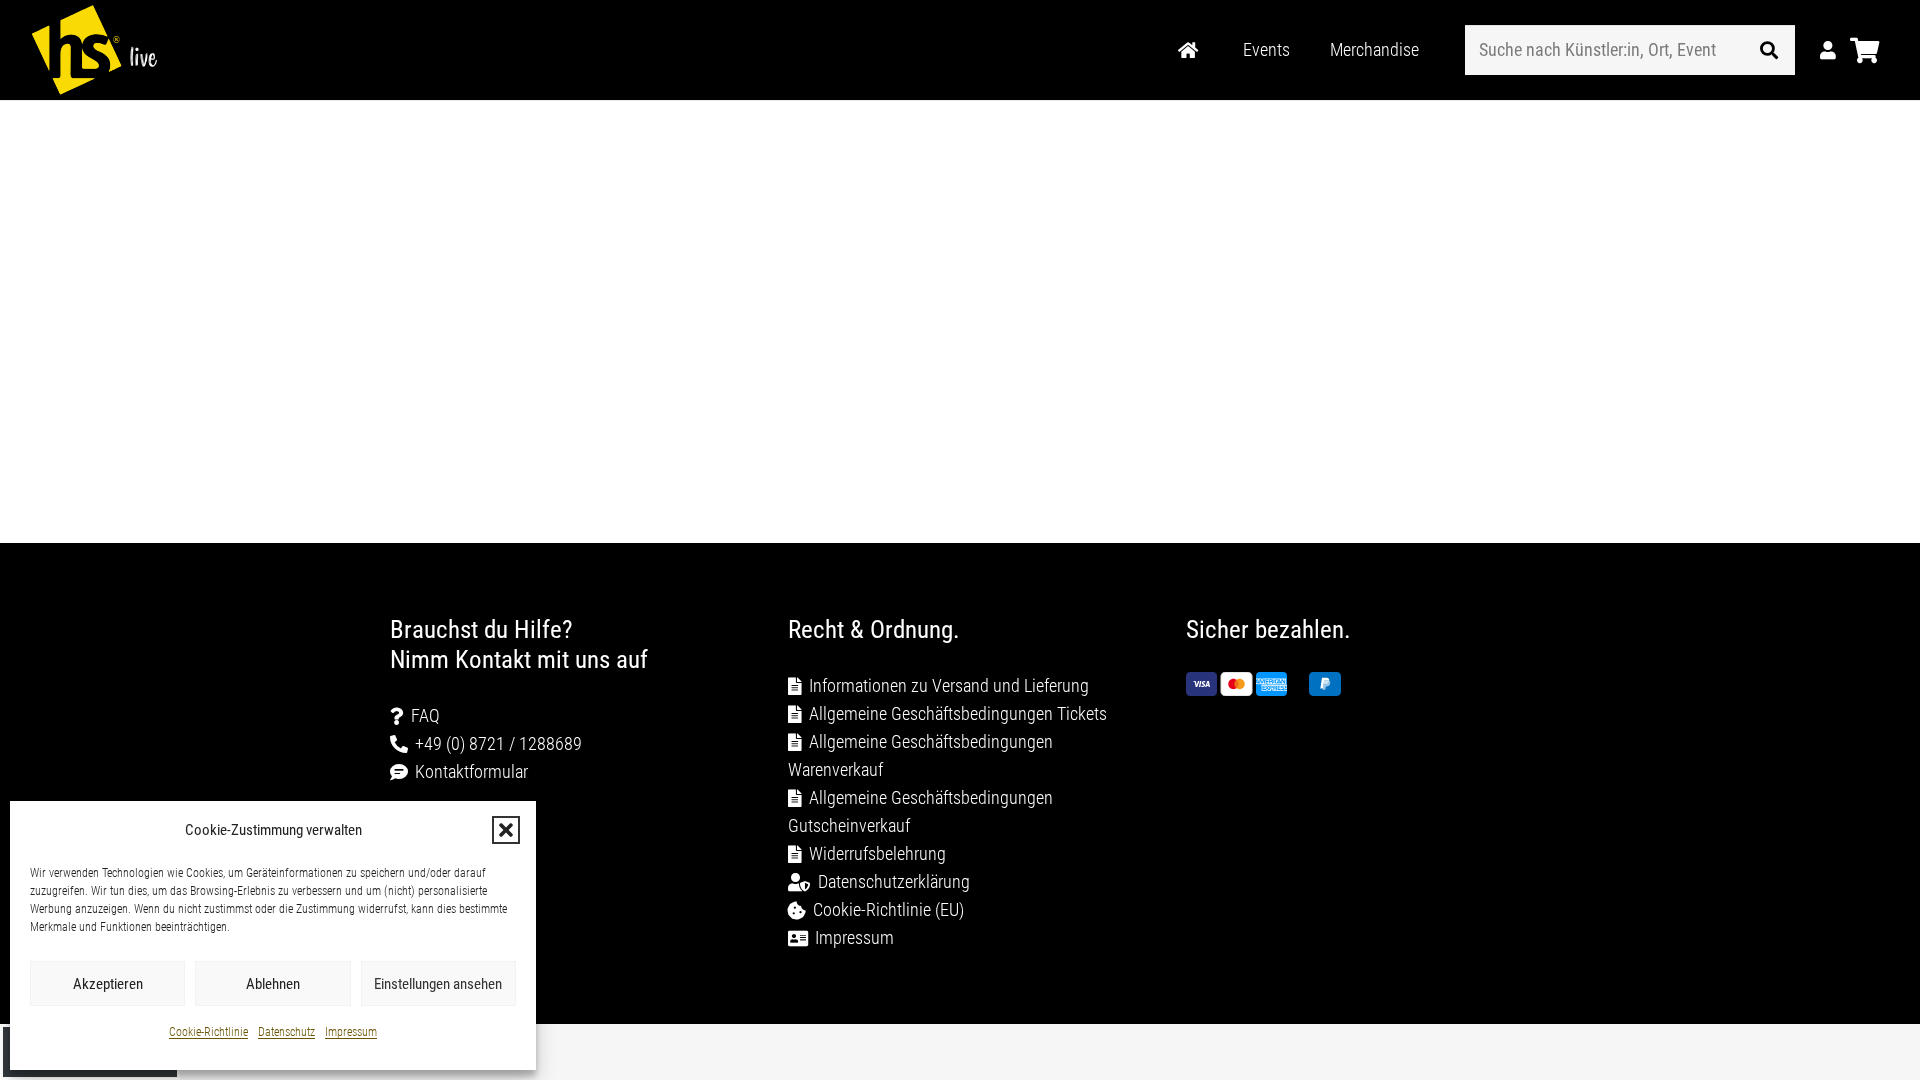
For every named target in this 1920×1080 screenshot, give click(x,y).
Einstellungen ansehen (438, 984)
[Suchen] (1769, 50)
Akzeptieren (108, 984)
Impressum (351, 1032)
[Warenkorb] (1864, 50)
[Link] (1188, 50)
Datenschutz (286, 1032)
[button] (506, 830)
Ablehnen (273, 984)
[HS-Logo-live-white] (94, 50)
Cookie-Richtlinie (208, 1032)
